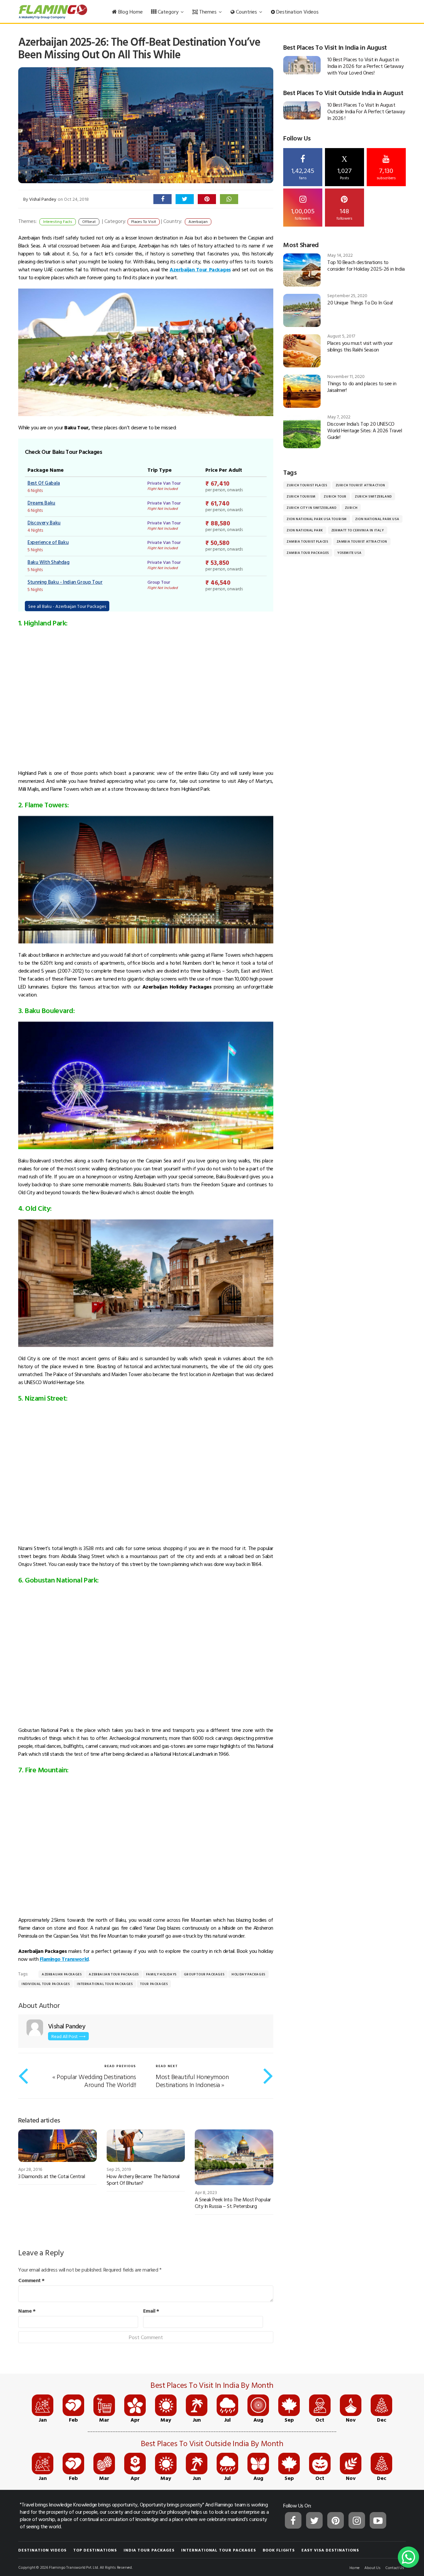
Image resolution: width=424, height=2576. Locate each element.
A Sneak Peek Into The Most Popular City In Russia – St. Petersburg (233, 2203)
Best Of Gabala (44, 483)
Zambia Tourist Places (307, 541)
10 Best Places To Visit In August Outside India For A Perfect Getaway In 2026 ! (366, 111)
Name (27, 2311)
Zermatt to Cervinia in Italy (358, 530)
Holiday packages (248, 1974)
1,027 (344, 168)
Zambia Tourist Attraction (362, 541)
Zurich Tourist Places (307, 485)
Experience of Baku (48, 542)
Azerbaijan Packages (62, 1974)
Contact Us (395, 2567)
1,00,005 (303, 213)
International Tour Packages (105, 1984)
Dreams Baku (41, 503)
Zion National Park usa (377, 519)
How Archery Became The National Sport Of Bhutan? (143, 2179)
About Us (372, 2567)
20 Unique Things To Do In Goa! (360, 302)
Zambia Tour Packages (308, 553)
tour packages (154, 1984)
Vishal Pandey (43, 199)
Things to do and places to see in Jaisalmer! (362, 387)
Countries (246, 12)
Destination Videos (297, 12)
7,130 (386, 173)
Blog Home (130, 12)
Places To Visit (144, 221)
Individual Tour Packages (46, 1984)
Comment (31, 2280)
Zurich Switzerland (373, 496)
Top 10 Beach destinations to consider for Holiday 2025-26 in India (366, 265)
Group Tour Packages (204, 1974)
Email (151, 2311)
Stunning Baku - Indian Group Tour (65, 582)
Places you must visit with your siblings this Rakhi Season (360, 346)
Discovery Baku (44, 523)
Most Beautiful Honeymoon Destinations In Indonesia (192, 2080)
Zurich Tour (335, 496)
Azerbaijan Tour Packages (114, 1974)
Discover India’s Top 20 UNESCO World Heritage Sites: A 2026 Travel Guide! (365, 430)
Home (355, 2567)
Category (168, 12)
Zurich (351, 508)
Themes (208, 12)
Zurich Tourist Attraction (360, 485)
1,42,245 (303, 173)
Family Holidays (161, 1974)
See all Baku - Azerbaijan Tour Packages (67, 606)
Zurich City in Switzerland (312, 508)
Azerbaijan (198, 221)
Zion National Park (305, 530)
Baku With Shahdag (49, 562)
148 (344, 213)
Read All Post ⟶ (68, 2036)
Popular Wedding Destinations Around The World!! (96, 2080)
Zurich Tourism (301, 496)
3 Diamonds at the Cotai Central (52, 2176)
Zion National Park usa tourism (317, 519)
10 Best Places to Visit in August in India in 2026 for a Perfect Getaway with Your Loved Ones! (365, 66)
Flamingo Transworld (64, 1959)
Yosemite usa (349, 553)
